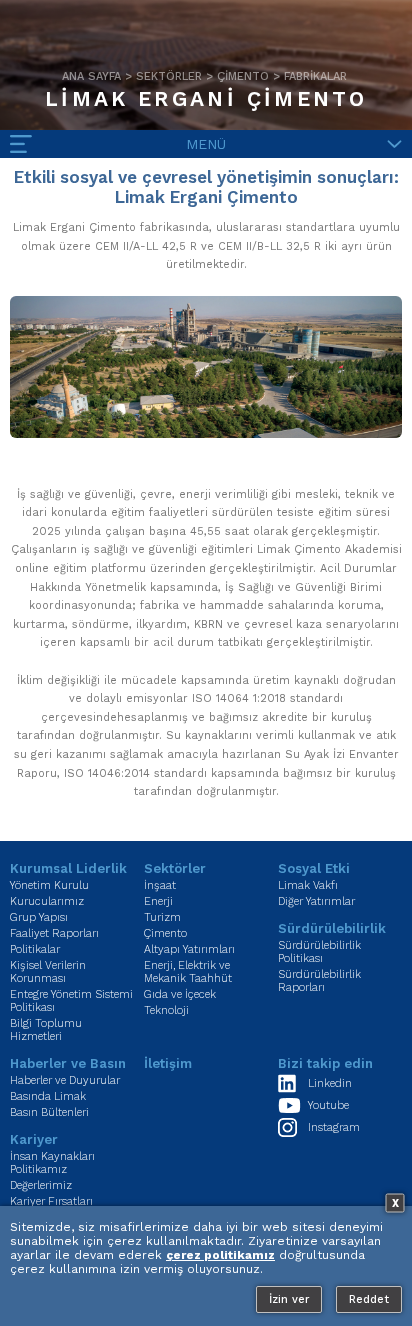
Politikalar (35, 949)
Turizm (162, 917)
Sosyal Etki (314, 868)
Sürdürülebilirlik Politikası (319, 952)
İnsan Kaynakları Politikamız (52, 1163)
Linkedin (330, 1083)
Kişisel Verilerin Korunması (48, 972)
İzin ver (289, 1299)
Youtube (328, 1105)
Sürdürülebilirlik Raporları (319, 981)
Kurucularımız (47, 901)
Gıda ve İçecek (180, 994)
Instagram (334, 1127)
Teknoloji (166, 1010)
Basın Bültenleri (49, 1112)
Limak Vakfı (308, 885)
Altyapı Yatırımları (189, 949)
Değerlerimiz (41, 1185)
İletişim (168, 1063)
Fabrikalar (315, 76)
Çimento (243, 76)
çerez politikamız (220, 1255)
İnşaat (160, 885)
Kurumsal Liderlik (68, 868)
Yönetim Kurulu (49, 885)
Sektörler (169, 76)
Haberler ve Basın (68, 1063)
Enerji (158, 901)
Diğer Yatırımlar (316, 901)
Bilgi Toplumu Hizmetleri (46, 1030)
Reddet (369, 1299)
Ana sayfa (91, 76)
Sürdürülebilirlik (332, 928)
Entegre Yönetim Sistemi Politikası (71, 1001)
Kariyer (34, 1139)
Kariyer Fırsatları (51, 1201)
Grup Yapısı (39, 917)
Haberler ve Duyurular (65, 1080)
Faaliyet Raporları (54, 933)
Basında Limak (48, 1096)
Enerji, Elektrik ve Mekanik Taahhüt (188, 972)
